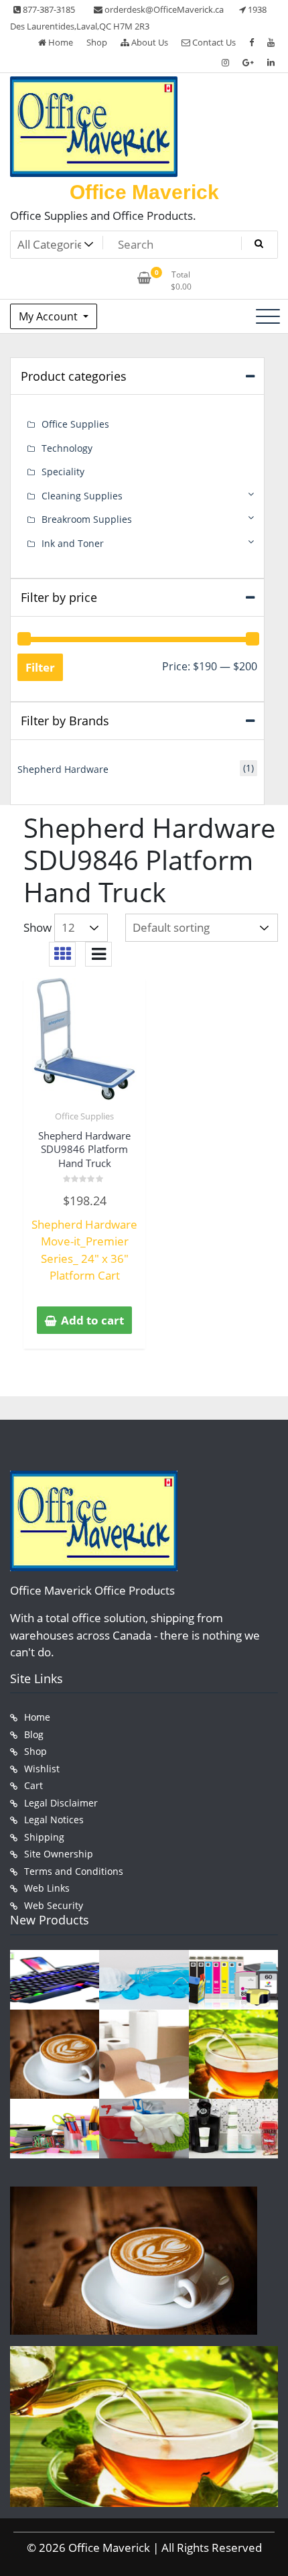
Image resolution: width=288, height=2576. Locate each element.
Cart (33, 1785)
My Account (50, 316)
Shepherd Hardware (63, 769)
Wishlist (42, 1769)
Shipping (44, 1837)
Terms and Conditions (74, 1871)
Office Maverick (144, 192)
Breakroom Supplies (87, 519)
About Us (149, 42)
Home (60, 42)
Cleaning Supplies (82, 496)
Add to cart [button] (92, 1320)
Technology (67, 448)
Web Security (54, 1905)
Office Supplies (84, 1116)
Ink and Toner (73, 543)
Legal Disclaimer (61, 1803)
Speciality (63, 472)
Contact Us (213, 42)
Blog (34, 1734)
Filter (40, 667)
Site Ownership (59, 1854)
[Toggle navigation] (268, 316)
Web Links (47, 1888)
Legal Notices (54, 1820)
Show (38, 927)
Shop (97, 42)
